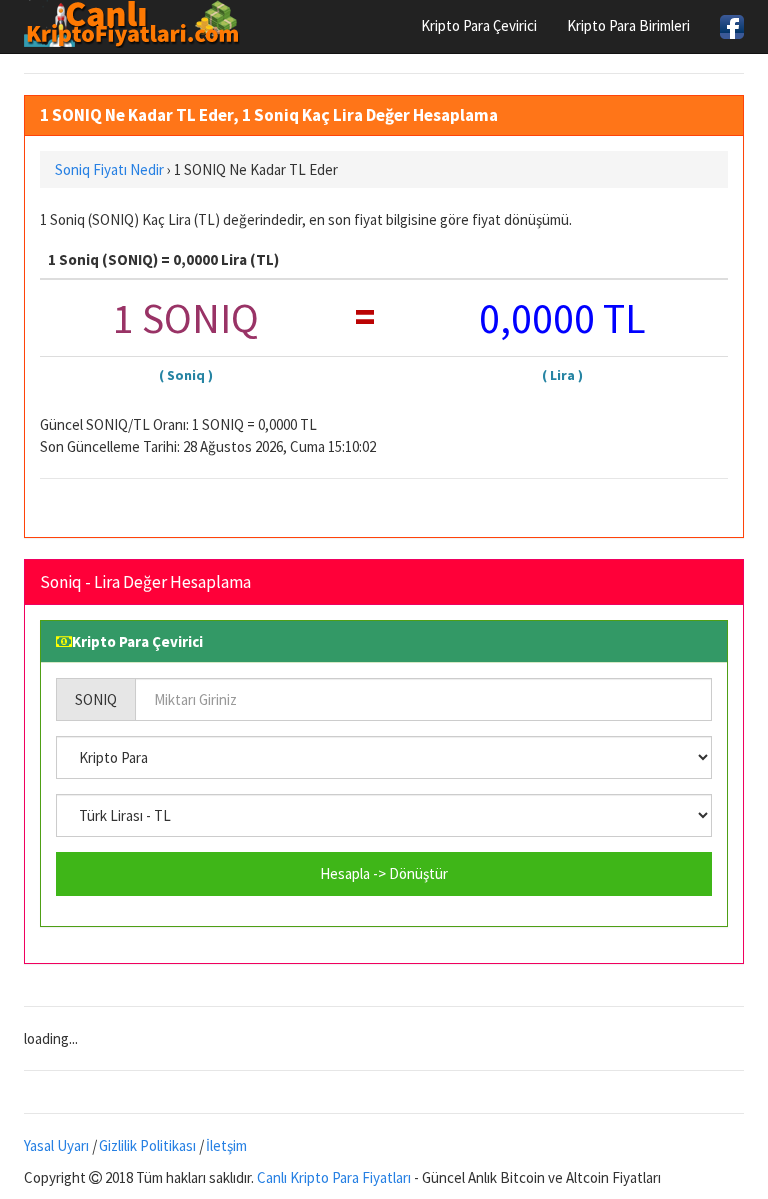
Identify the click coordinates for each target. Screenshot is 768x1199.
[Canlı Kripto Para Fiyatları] (137, 24)
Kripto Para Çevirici (479, 25)
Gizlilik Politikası (147, 1145)
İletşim (226, 1145)
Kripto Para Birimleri (628, 25)
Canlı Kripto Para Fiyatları (334, 1177)
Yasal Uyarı (56, 1145)
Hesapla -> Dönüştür (384, 873)
